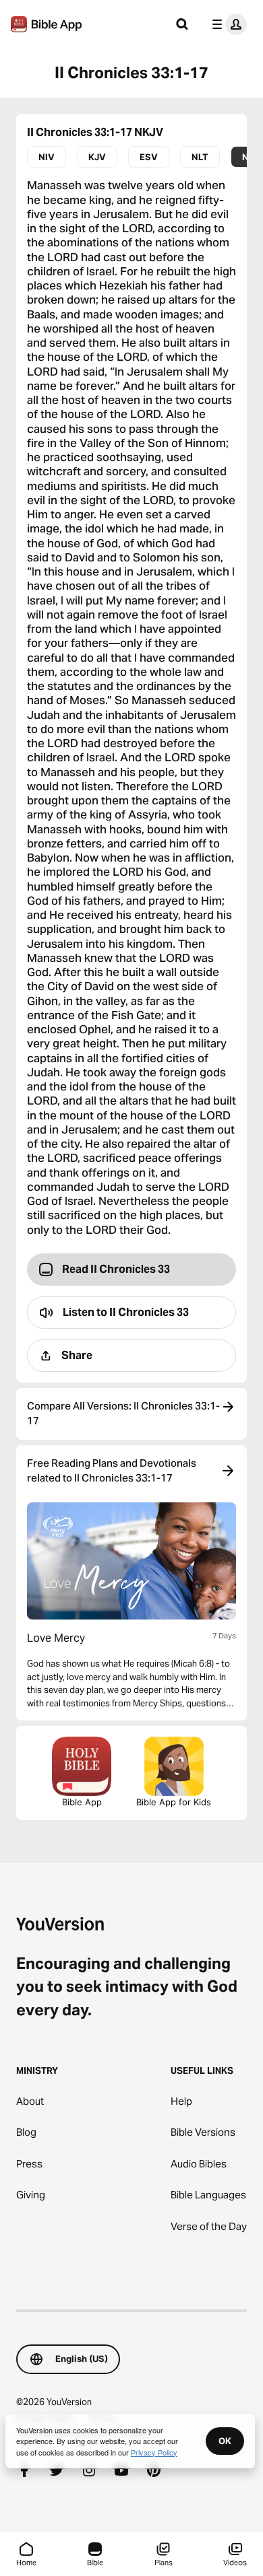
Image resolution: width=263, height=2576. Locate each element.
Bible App (82, 1802)
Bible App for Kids (174, 1802)
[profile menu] (227, 24)
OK (225, 2441)
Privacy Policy (154, 2452)
